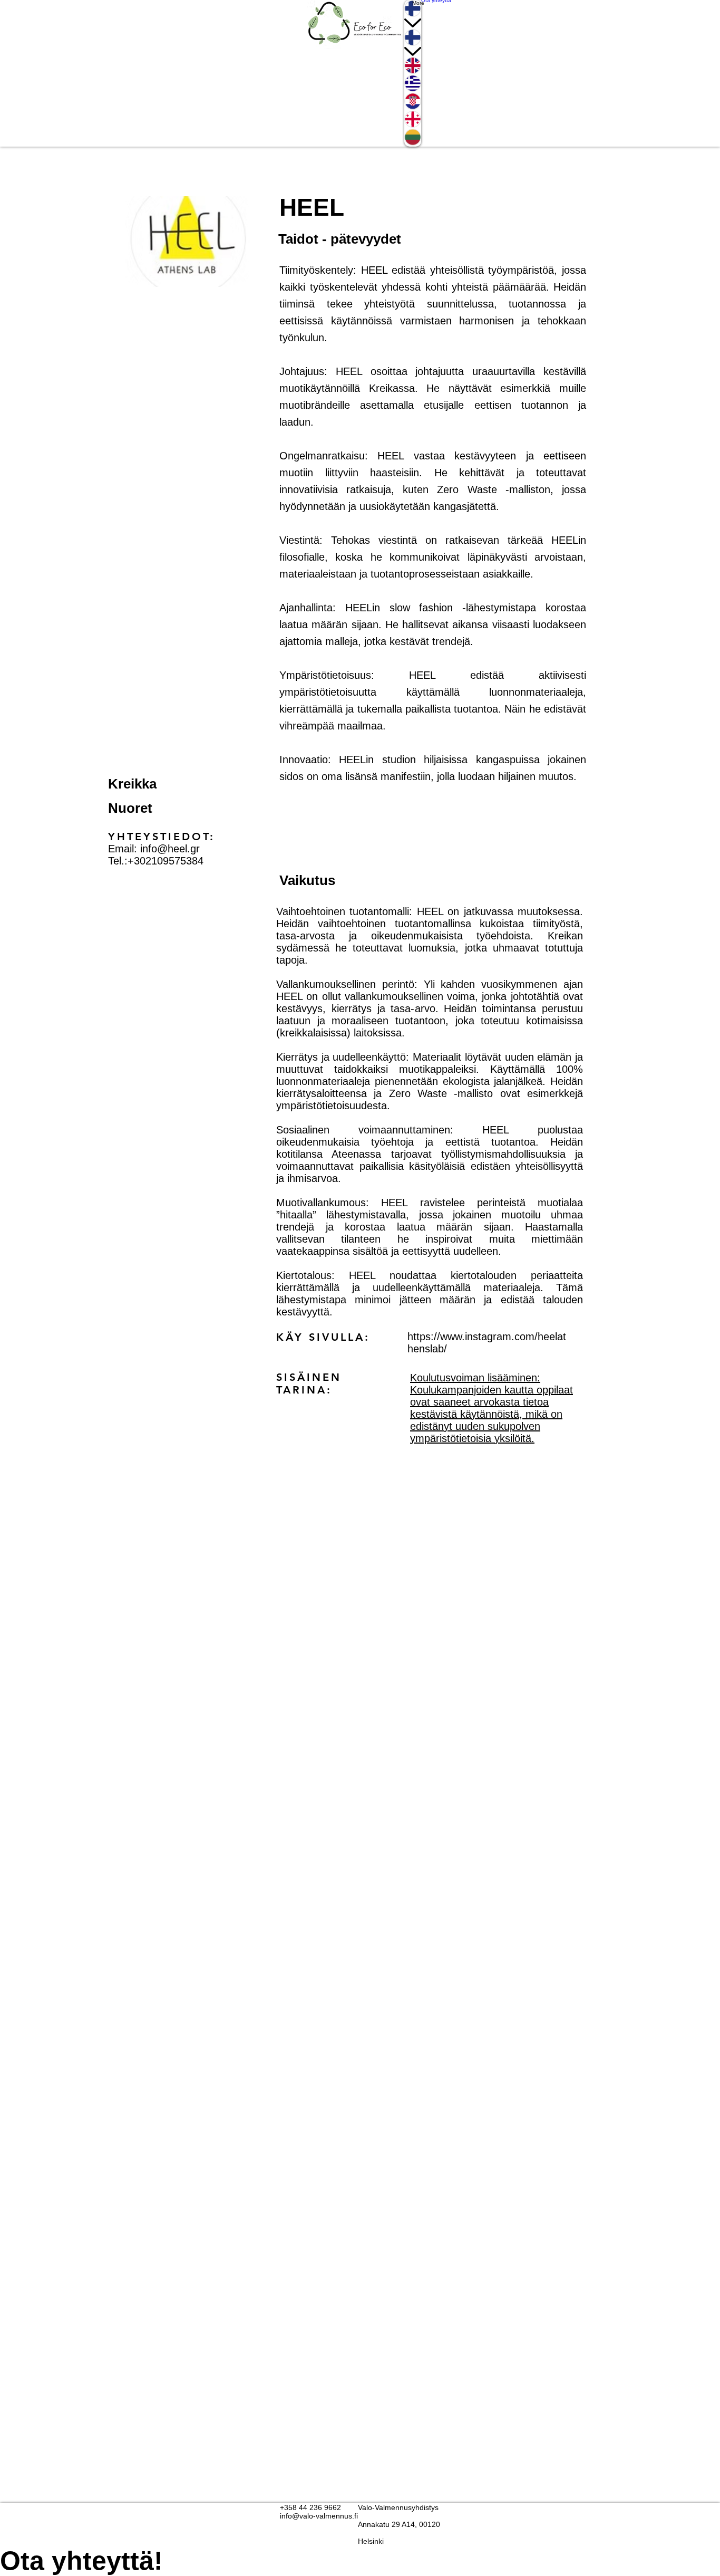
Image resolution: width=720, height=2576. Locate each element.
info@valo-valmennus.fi (319, 2516)
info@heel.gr (170, 849)
